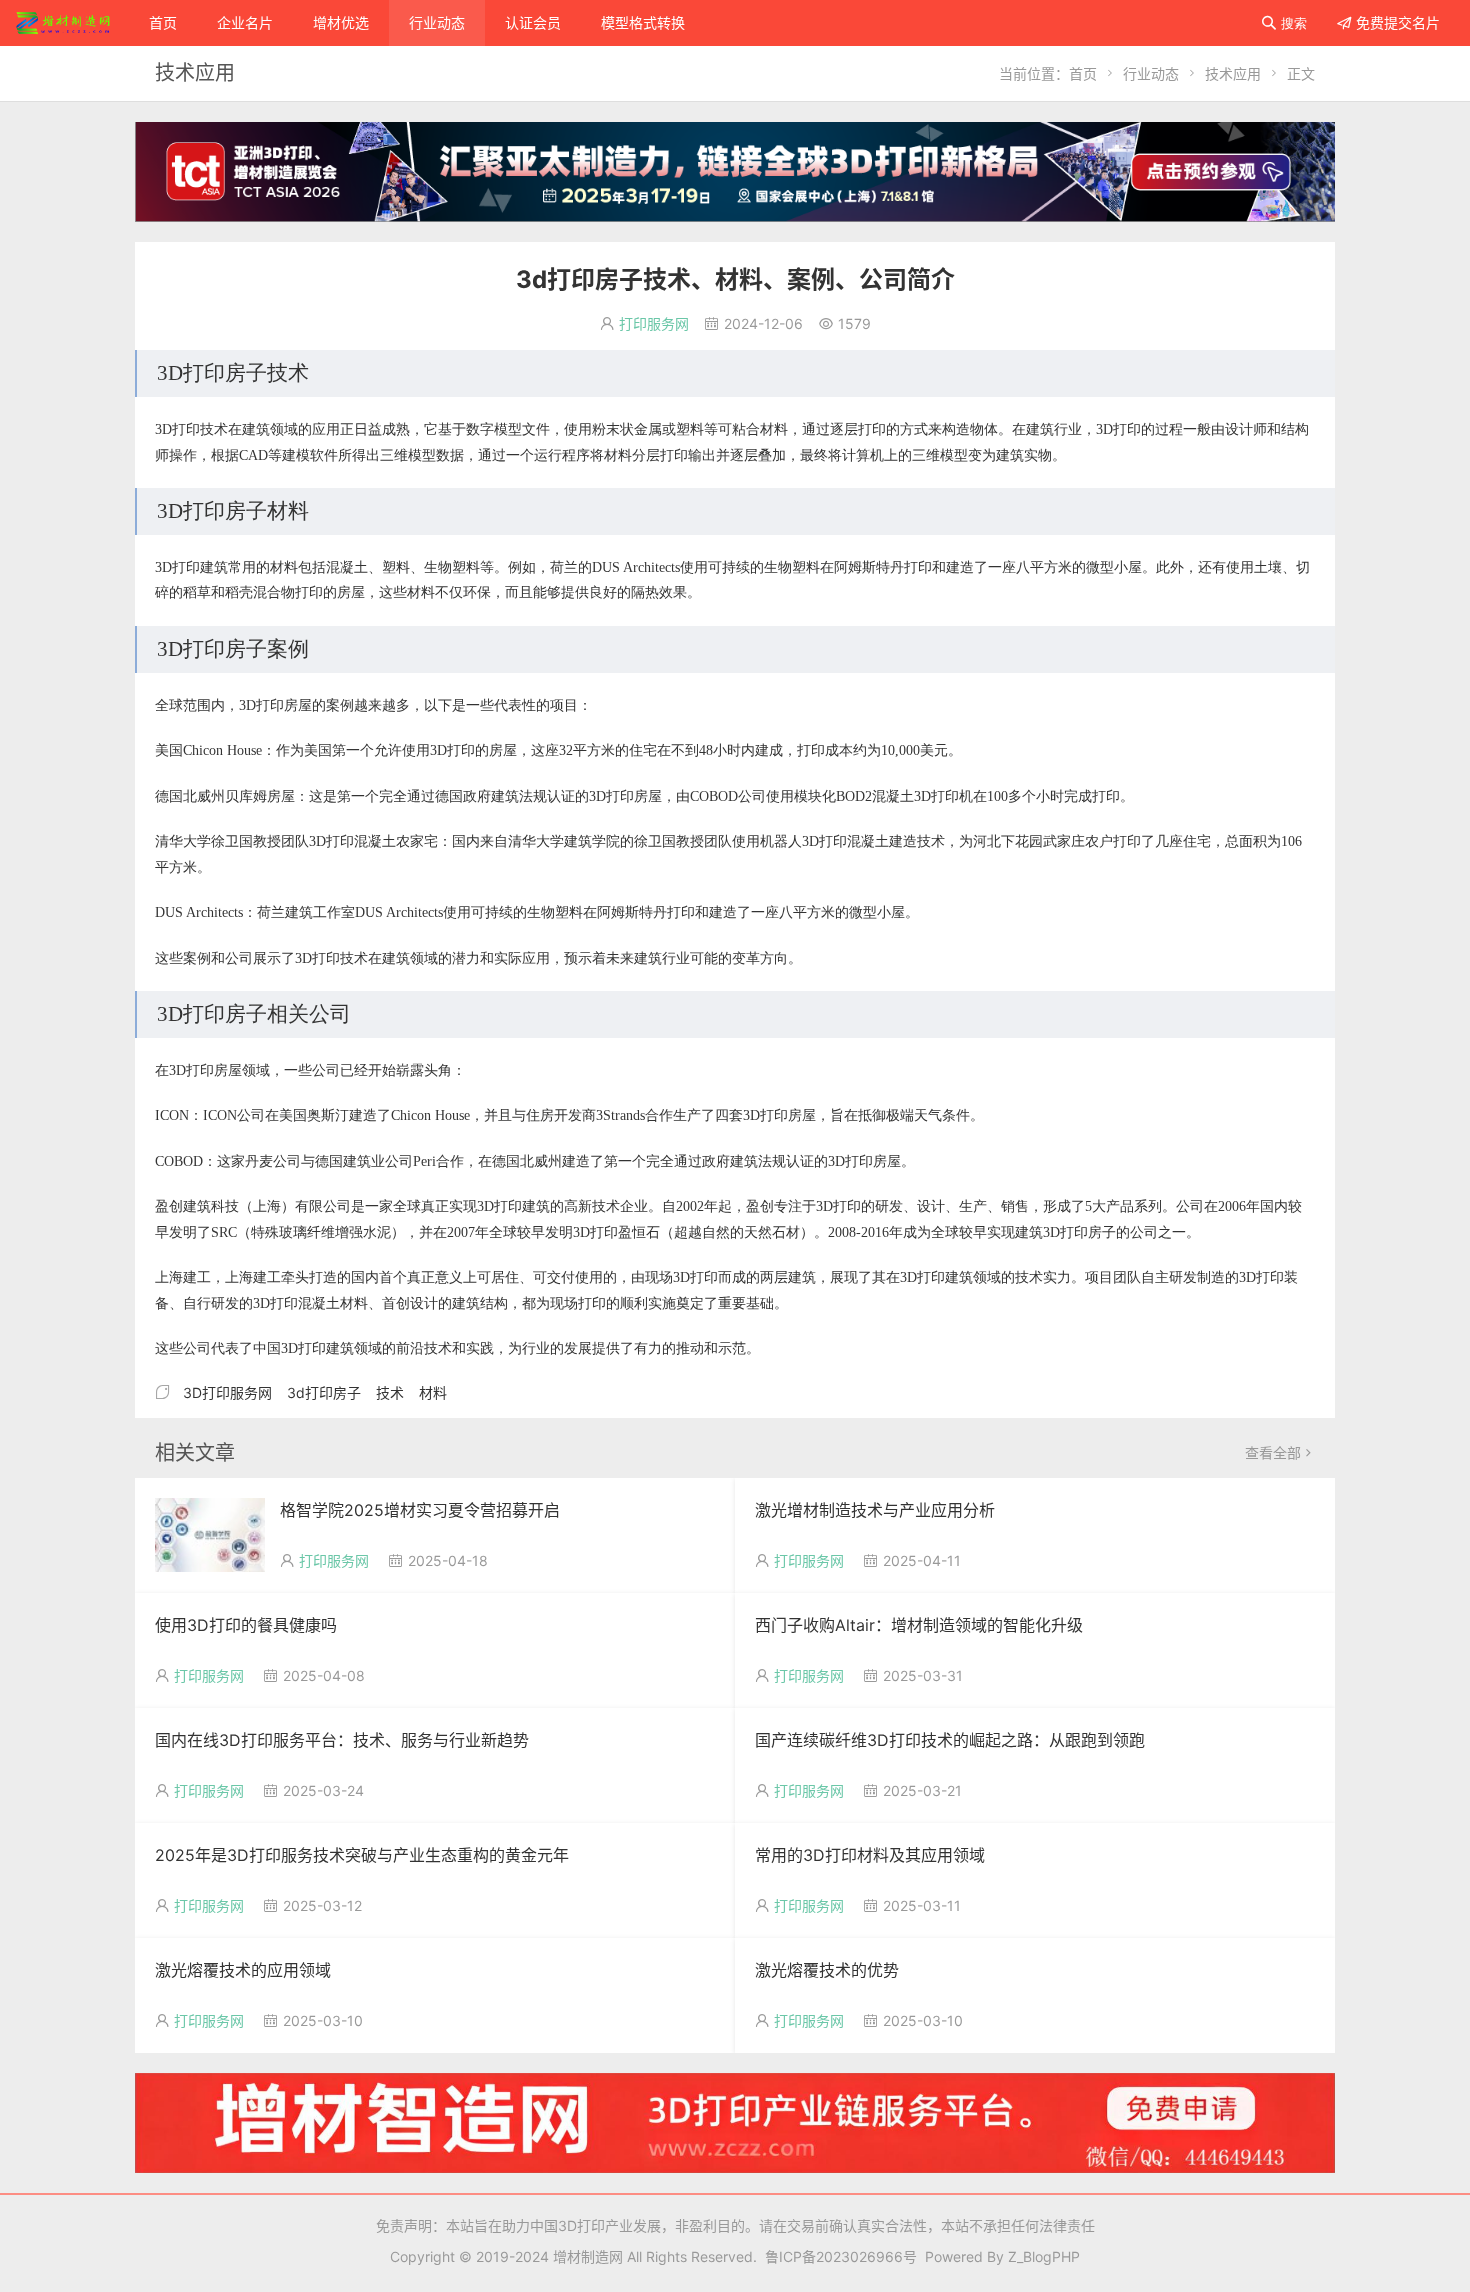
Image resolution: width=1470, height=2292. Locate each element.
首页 (163, 22)
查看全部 (1280, 1452)
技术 (390, 1392)
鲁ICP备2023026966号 (837, 2256)
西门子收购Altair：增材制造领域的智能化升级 (919, 1625)
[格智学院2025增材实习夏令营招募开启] (210, 1533)
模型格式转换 (643, 22)
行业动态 (437, 22)
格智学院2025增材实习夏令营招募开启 (420, 1510)
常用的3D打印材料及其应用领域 (870, 1855)
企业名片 (245, 22)
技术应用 (1233, 73)
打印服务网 (654, 323)
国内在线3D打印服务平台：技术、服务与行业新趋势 (342, 1740)
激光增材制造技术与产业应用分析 (875, 1510)
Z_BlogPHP (1044, 2256)
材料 (433, 1392)
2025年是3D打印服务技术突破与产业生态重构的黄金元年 (362, 1855)
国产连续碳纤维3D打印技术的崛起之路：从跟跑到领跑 (950, 1740)
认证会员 (533, 22)
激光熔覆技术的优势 (827, 1970)
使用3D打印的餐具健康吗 (246, 1625)
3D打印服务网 (227, 1392)
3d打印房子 (324, 1392)
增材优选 (341, 22)
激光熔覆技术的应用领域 (243, 1970)
